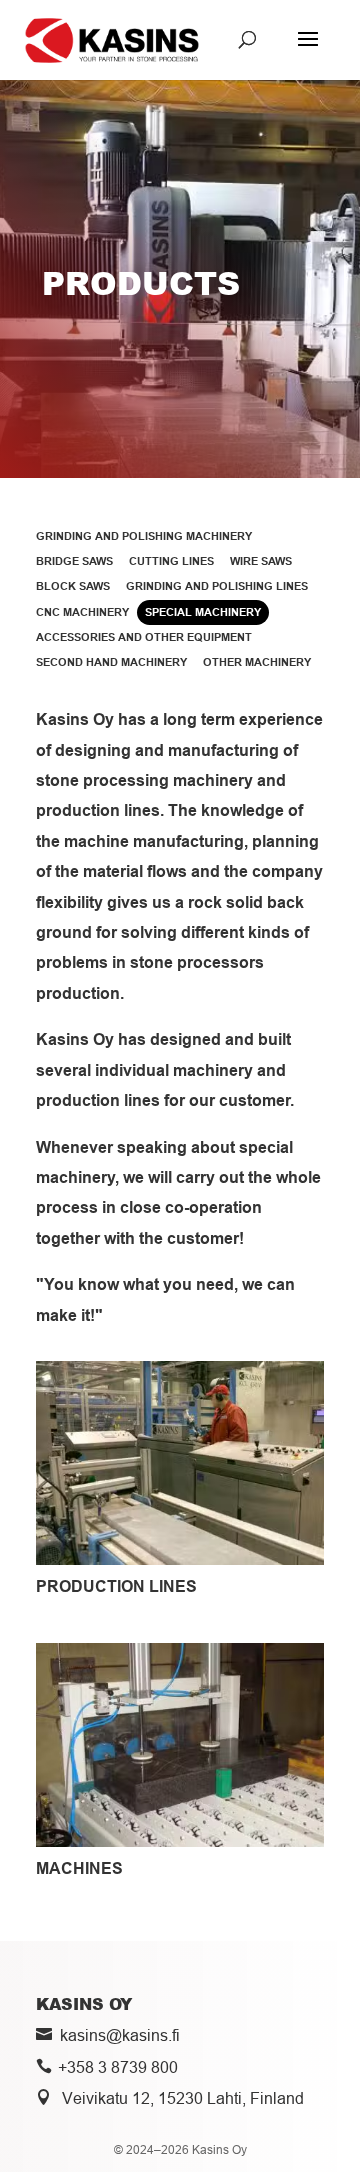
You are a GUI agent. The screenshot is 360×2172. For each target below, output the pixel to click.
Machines (79, 1868)
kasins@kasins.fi (120, 2035)
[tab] (144, 536)
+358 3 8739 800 (118, 2067)
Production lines (116, 1586)
